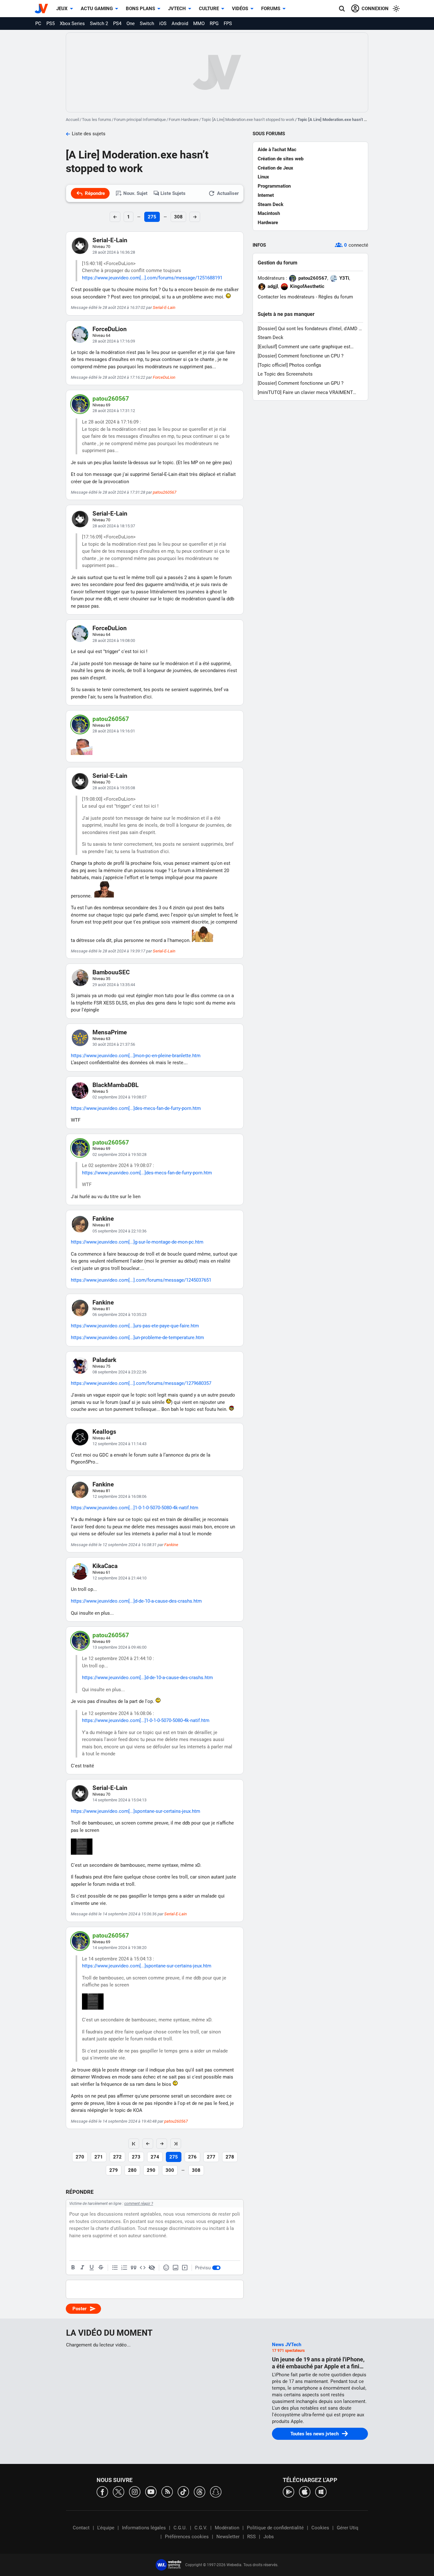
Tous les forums (97, 120)
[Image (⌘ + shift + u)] (175, 2268)
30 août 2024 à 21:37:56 (114, 1044)
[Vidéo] (185, 2268)
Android (180, 23)
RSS (251, 2537)
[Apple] (305, 2491)
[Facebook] (102, 2491)
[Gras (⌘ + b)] (73, 2268)
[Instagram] (135, 2491)
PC (38, 23)
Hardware (268, 223)
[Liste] (115, 2268)
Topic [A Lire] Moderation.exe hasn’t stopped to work (248, 120)
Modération (227, 2528)
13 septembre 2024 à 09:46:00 (119, 1647)
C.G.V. (201, 2528)
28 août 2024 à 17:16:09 (114, 341)
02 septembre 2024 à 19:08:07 (119, 1097)
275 (152, 217)
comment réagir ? (139, 2204)
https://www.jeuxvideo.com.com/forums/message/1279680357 (141, 1383)
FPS (228, 23)
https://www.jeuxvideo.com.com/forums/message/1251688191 (152, 278)
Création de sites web (281, 159)
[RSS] (167, 2491)
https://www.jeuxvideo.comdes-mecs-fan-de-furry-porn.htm (136, 1108)
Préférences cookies (187, 2537)
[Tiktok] (183, 2491)
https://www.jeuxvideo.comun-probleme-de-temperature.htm (137, 1338)
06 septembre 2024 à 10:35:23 (119, 1315)
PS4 (117, 23)
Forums (271, 9)
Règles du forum (336, 297)
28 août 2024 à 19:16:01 (114, 731)
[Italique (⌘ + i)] (82, 2268)
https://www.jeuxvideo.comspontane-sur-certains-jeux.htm (136, 1811)
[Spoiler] (152, 2268)
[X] (119, 2491)
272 (117, 2157)
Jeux (62, 9)
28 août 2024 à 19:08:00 (114, 641)
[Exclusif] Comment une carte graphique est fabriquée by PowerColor (304, 347)
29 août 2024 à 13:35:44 (114, 985)
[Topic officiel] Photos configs (289, 365)
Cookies (320, 2528)
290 (151, 2170)
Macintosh (269, 213)
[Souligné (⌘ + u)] (92, 2268)
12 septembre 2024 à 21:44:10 (119, 1578)
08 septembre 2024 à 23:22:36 (119, 1372)
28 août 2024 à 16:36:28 (114, 252)
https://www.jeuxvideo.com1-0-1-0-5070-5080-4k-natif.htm (135, 1508)
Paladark (104, 1360)
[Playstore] (288, 2491)
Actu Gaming (97, 9)
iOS (163, 23)
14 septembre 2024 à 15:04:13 (119, 1800)
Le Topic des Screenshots (285, 374)
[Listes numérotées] (124, 2268)
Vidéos (240, 9)
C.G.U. (180, 2528)
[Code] (143, 2268)
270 (80, 2157)
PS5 (51, 23)
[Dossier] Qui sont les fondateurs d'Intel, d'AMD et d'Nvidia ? (310, 329)
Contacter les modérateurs (286, 297)
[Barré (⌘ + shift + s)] (101, 2268)
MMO (199, 23)
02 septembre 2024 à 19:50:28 (119, 1155)
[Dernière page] (176, 2144)
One (131, 23)
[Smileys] (166, 2268)
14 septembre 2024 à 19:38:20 (119, 1948)
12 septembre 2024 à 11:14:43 (119, 1444)
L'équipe (106, 2528)
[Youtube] (151, 2491)
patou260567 (111, 399)
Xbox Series (72, 23)
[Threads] (200, 2491)
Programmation (274, 186)
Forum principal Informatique (140, 120)
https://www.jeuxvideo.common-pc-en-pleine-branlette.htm (136, 1056)
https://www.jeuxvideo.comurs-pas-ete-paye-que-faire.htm (135, 1326)
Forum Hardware (184, 120)
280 (132, 2170)
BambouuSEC (111, 972)
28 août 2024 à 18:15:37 (114, 526)
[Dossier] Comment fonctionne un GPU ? (301, 383)
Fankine (103, 1219)
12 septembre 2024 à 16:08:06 (119, 1496)
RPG (214, 23)
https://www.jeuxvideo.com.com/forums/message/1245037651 (141, 1280)
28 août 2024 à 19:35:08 (114, 788)
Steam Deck (271, 204)
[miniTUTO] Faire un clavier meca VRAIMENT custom (305, 393)
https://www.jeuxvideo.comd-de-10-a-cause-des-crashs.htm (136, 1601)
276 (192, 2157)
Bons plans (140, 9)
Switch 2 (99, 23)
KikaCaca (105, 1566)
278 (230, 2157)
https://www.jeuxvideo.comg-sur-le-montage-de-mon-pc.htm (137, 1242)
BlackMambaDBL (115, 1085)
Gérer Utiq (348, 2528)
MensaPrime (110, 1032)
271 (99, 2157)
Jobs (269, 2537)
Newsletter (228, 2537)
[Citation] (133, 2268)
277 (211, 2157)
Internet (266, 195)
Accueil (72, 120)
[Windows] (321, 2491)
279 (114, 2170)
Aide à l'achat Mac (277, 150)
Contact (81, 2528)
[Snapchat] (216, 2491)
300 (170, 2170)
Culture (209, 9)
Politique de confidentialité (275, 2528)
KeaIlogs (104, 1432)
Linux (263, 177)
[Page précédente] (148, 2144)
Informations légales (144, 2528)
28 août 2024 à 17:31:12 (114, 411)
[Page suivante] (162, 2144)
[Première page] (134, 2144)
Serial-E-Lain (110, 240)
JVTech (177, 9)
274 (155, 2157)
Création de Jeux (275, 168)
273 (136, 2157)
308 (178, 217)
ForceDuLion (110, 329)
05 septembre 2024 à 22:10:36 (119, 1231)
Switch (147, 23)
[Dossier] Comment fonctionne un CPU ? (301, 356)
